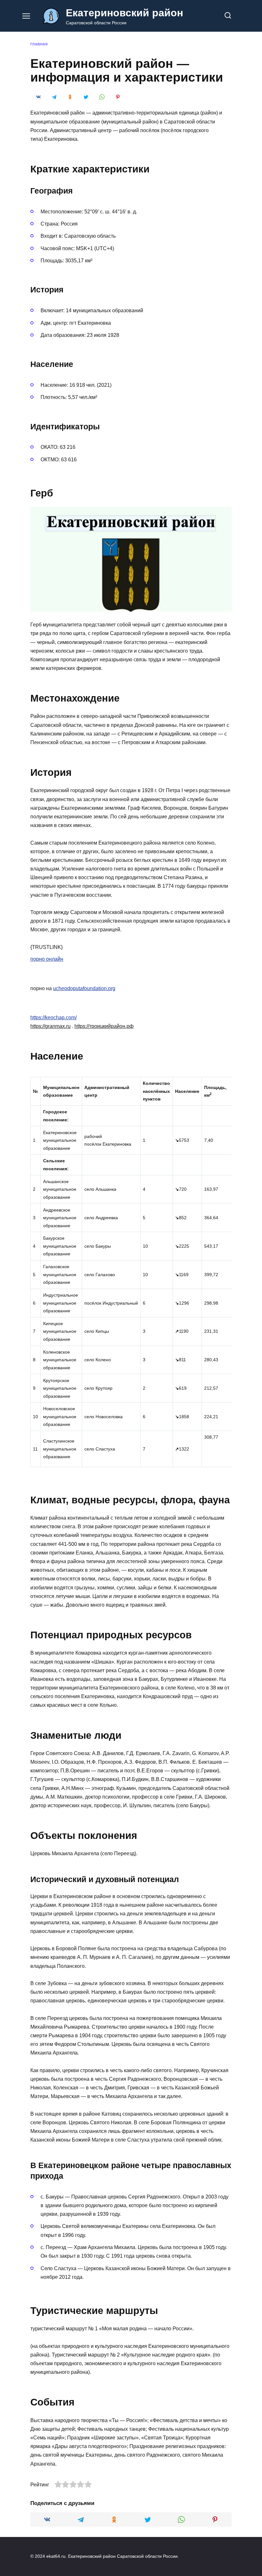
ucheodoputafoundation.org (84, 988)
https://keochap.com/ (54, 1018)
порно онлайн (47, 959)
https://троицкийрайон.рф (104, 1026)
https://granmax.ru (50, 1026)
